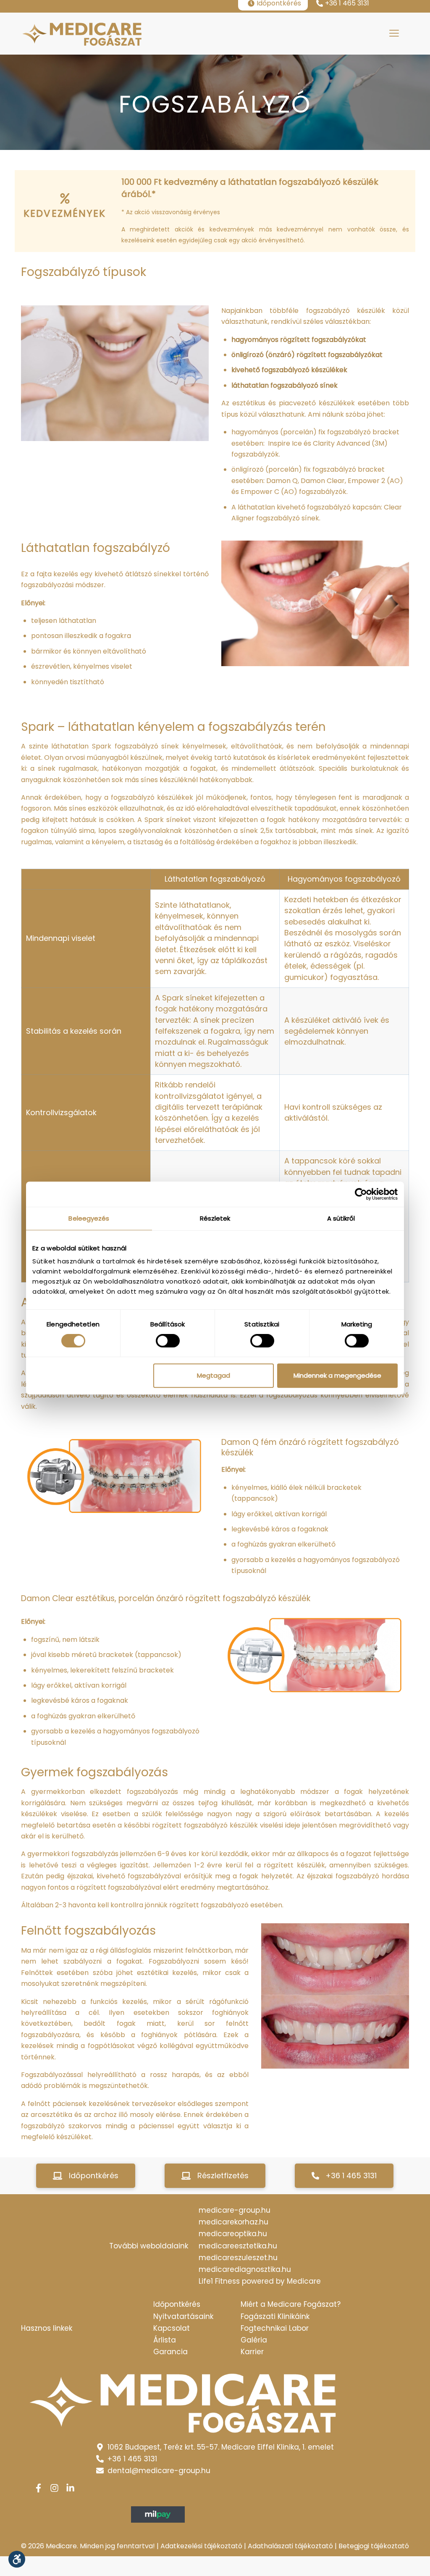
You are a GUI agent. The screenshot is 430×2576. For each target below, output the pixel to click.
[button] (86, 2176)
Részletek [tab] (215, 1218)
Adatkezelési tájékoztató (201, 2546)
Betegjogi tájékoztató (374, 2546)
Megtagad (214, 1375)
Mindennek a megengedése (337, 1375)
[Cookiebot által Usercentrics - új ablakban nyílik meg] (361, 1194)
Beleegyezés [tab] (89, 1218)
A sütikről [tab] (341, 1218)
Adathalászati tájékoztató (290, 2546)
